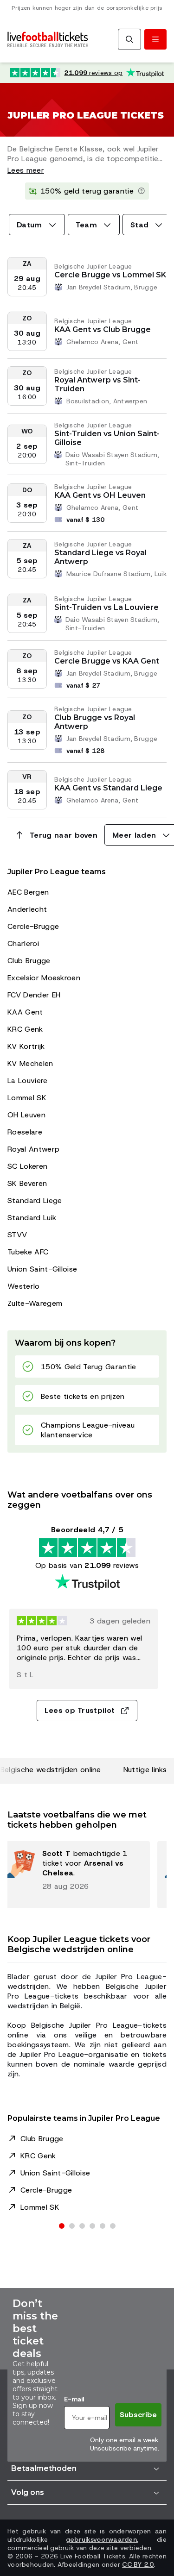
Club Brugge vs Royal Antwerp (95, 722)
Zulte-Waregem (35, 1303)
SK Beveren (27, 1183)
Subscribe (138, 2415)
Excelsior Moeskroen (44, 978)
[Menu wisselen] (155, 39)
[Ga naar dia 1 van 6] (62, 2226)
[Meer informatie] (142, 191)
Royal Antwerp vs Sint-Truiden (97, 384)
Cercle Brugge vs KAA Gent (107, 661)
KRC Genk (25, 1029)
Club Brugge (29, 961)
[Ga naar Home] (48, 40)
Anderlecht (27, 909)
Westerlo (24, 1286)
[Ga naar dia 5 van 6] (103, 2226)
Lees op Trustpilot (80, 1710)
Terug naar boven (64, 835)
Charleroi (23, 943)
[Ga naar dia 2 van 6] (72, 2226)
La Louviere (28, 1081)
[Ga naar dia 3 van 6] (82, 2226)
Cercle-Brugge (33, 926)
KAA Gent (25, 1012)
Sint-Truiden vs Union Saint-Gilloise (107, 438)
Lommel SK (27, 1098)
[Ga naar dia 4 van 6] (92, 2226)
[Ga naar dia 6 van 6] (113, 2226)
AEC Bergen (28, 892)
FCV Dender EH (34, 995)
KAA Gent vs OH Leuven (100, 495)
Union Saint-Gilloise (42, 1269)
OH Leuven (26, 1115)
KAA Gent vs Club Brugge (103, 329)
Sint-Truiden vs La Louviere (106, 607)
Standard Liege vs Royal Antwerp (100, 557)
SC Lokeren (27, 1166)
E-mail (74, 2399)
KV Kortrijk (26, 1046)
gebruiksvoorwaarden (101, 2539)
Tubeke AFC (28, 1252)
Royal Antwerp (33, 1149)
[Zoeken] (129, 39)
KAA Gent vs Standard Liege (108, 788)
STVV (17, 1235)
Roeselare (25, 1132)
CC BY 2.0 (138, 2564)
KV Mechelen (30, 1063)
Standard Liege (35, 1200)
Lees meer (26, 170)
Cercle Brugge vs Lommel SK (110, 275)
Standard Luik (32, 1218)
